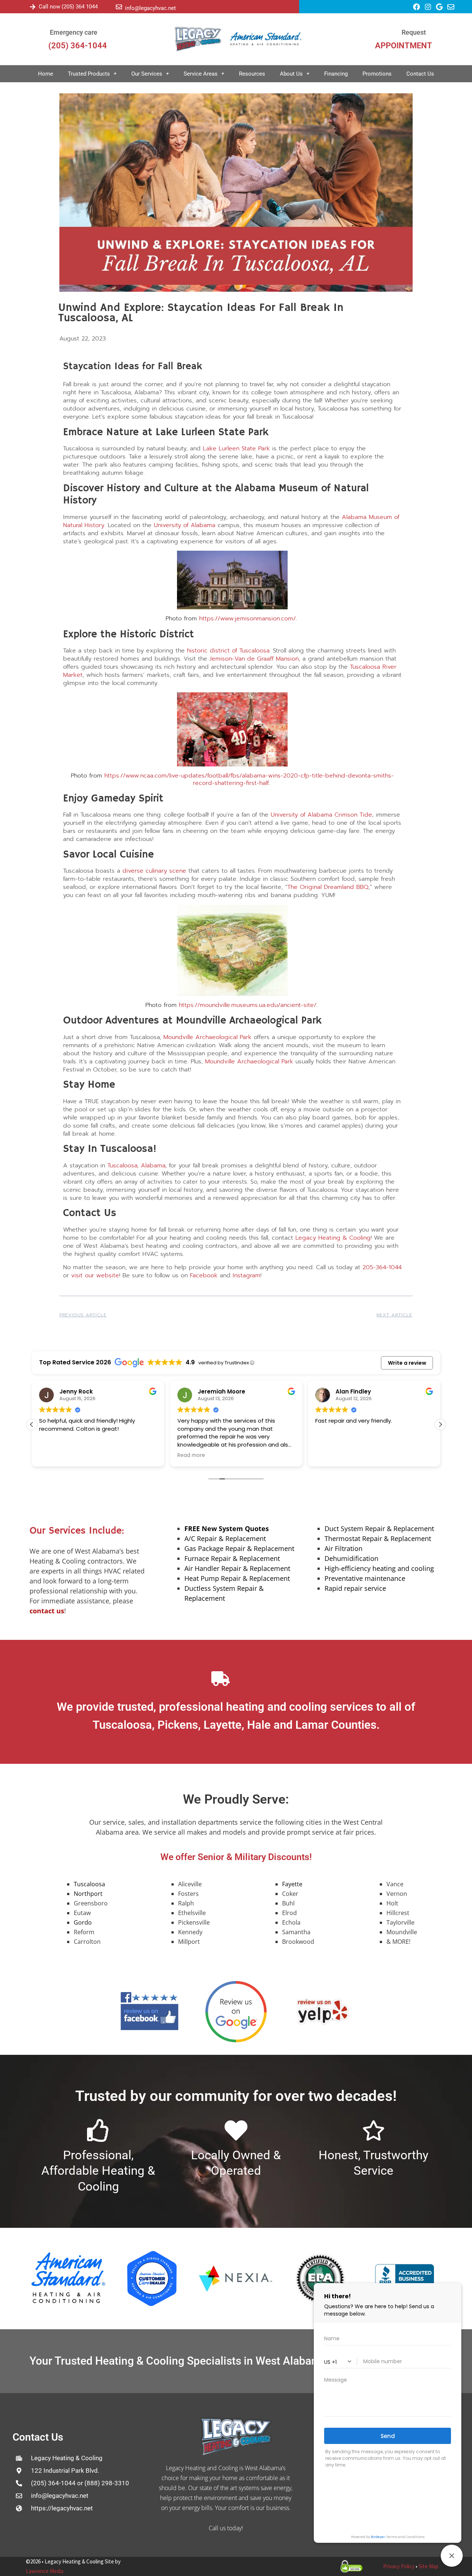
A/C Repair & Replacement (225, 1538)
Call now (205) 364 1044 (68, 7)
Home (46, 74)
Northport (88, 1894)
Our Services (147, 74)
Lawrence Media (45, 2571)
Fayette (292, 1884)
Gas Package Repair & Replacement (239, 1548)
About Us (291, 74)
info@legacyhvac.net (150, 8)
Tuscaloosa (89, 1884)
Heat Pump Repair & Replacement (237, 1578)
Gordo (83, 1922)
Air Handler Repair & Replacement (237, 1568)
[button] (32, 1424)
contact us (47, 1611)
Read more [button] (53, 1455)
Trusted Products (89, 74)
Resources (252, 74)
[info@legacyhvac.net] (119, 7)
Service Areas (201, 74)
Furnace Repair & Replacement (232, 1558)
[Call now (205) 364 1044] (33, 7)
